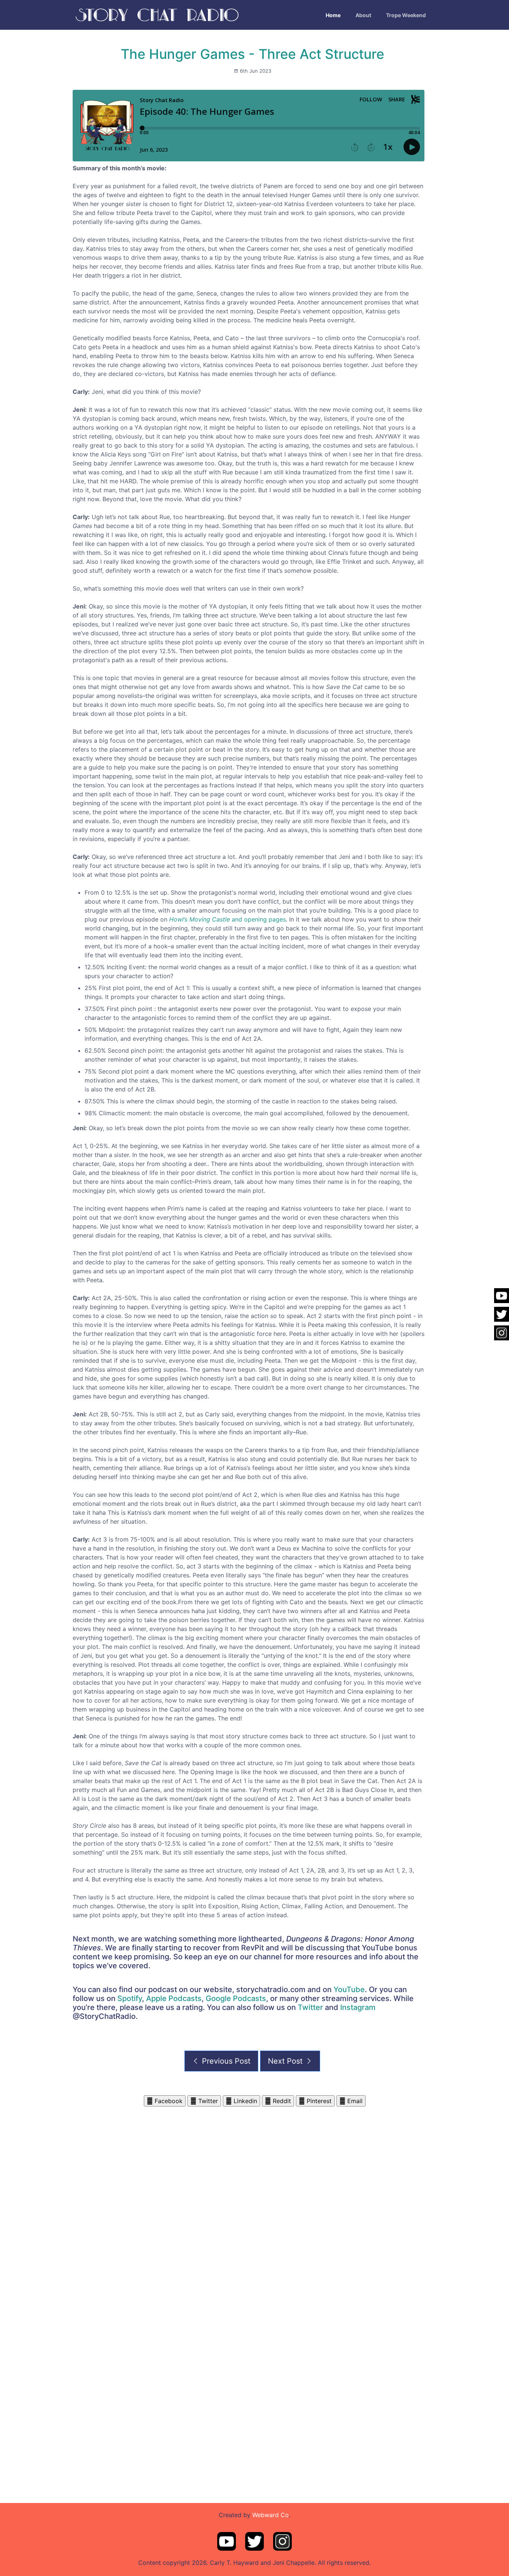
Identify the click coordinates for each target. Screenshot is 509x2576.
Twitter (310, 2007)
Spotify (130, 1998)
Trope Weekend (406, 15)
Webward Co (271, 2515)
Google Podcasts (236, 1998)
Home (333, 15)
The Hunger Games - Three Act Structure (252, 54)
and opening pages (227, 919)
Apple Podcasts (174, 1998)
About (363, 15)
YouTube (349, 1989)
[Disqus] (255, 2200)
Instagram (358, 2007)
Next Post (286, 2061)
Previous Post (225, 2061)
